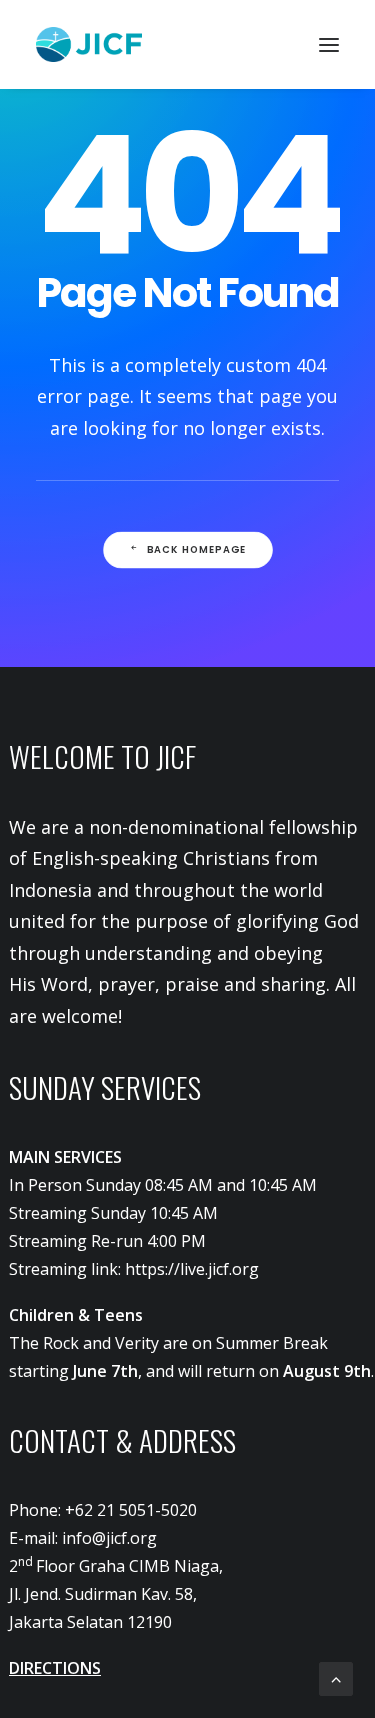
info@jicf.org (109, 1538)
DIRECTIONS (55, 1668)
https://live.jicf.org (192, 1269)
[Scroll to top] (336, 1677)
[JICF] (89, 44)
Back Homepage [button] (196, 550)
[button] (329, 44)
